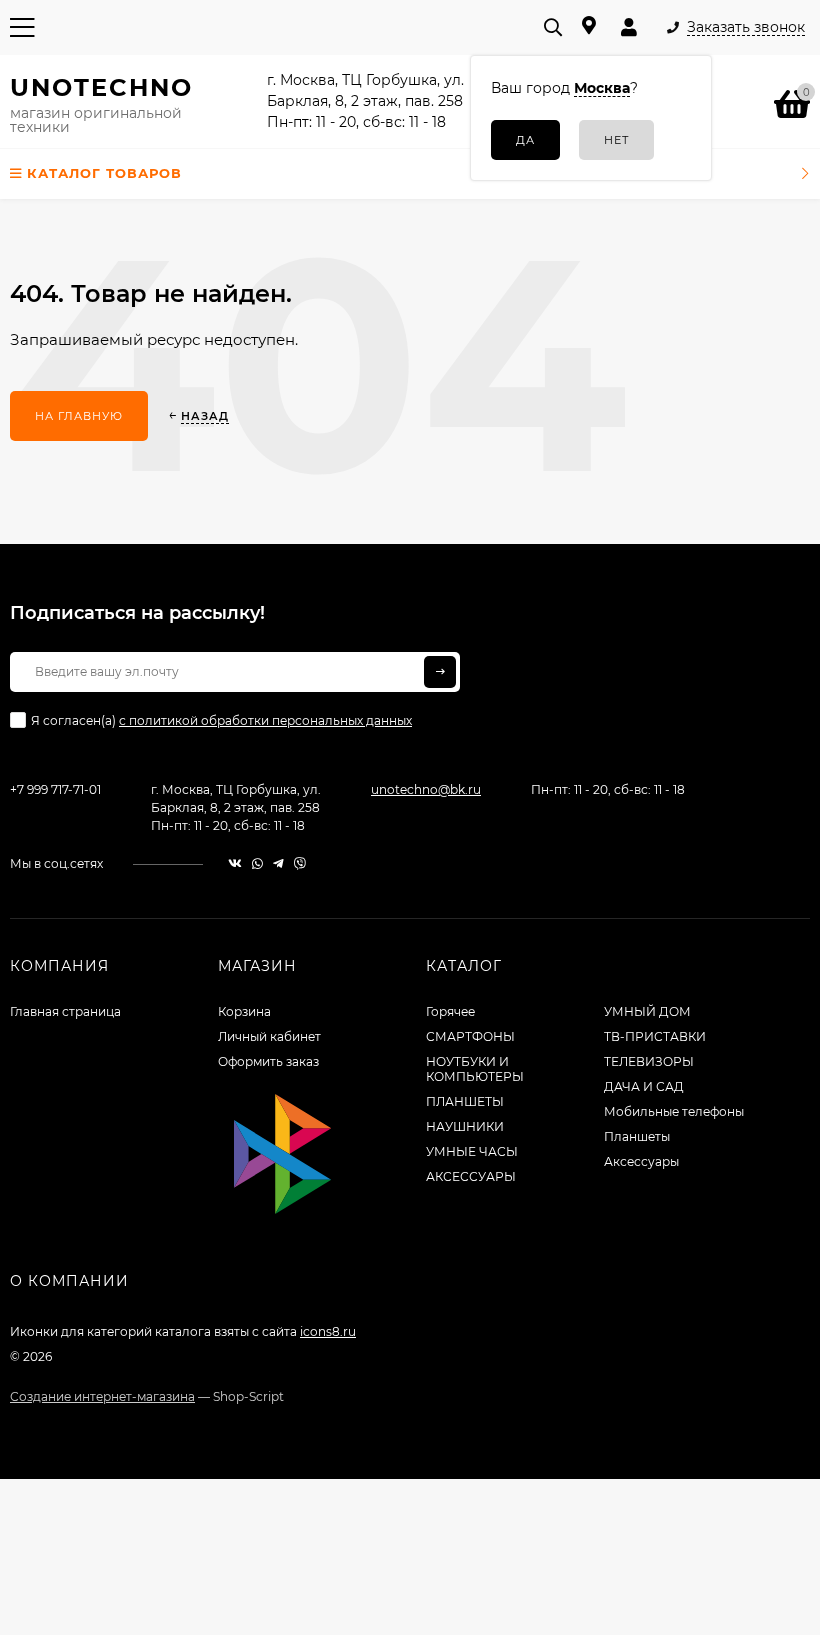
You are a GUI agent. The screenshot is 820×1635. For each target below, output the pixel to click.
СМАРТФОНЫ (470, 1036)
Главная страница (65, 1011)
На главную (79, 416)
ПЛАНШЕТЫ (465, 1101)
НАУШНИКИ (465, 1126)
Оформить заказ (268, 1061)
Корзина (244, 1011)
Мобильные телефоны (674, 1111)
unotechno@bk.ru (426, 789)
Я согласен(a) (221, 720)
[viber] (300, 863)
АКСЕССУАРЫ (471, 1176)
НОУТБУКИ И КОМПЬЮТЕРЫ (475, 1069)
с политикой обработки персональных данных (265, 720)
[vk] (235, 863)
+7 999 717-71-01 (55, 789)
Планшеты (637, 1136)
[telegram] (278, 863)
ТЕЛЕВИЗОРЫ (649, 1061)
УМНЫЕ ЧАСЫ (472, 1151)
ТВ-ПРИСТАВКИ (655, 1036)
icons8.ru (328, 1331)
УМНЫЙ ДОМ (647, 1011)
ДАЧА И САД (644, 1086)
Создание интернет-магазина (102, 1396)
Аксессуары (641, 1161)
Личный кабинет (269, 1036)
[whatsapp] (257, 863)
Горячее (450, 1011)
